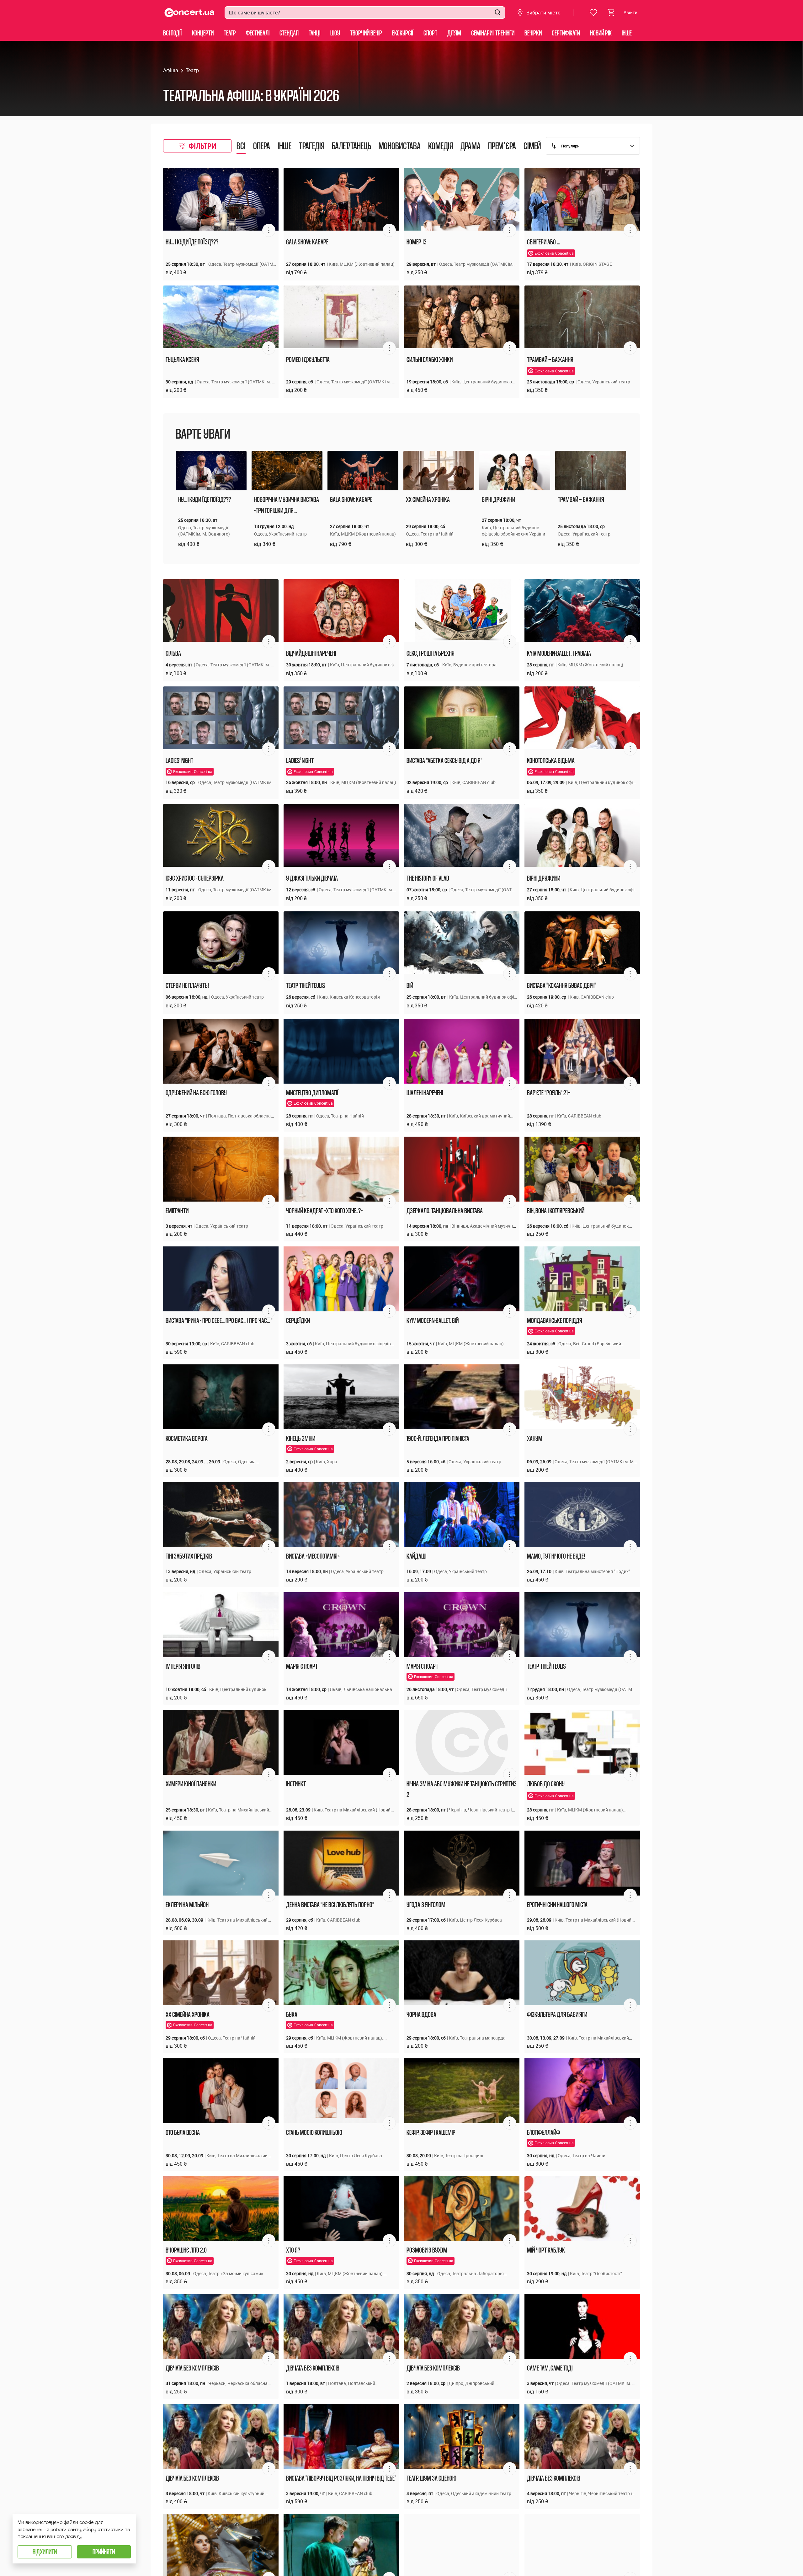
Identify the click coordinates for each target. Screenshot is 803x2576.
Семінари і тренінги (493, 33)
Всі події (173, 33)
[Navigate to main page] (189, 13)
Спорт (430, 33)
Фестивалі (258, 33)
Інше (627, 33)
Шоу (335, 33)
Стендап (289, 33)
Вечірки (533, 33)
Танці (314, 33)
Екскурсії (403, 33)
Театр (230, 33)
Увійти (630, 12)
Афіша (171, 70)
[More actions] (269, 230)
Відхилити (45, 2552)
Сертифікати (566, 33)
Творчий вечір (366, 33)
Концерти (203, 33)
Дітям (454, 33)
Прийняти (104, 2552)
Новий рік (601, 33)
